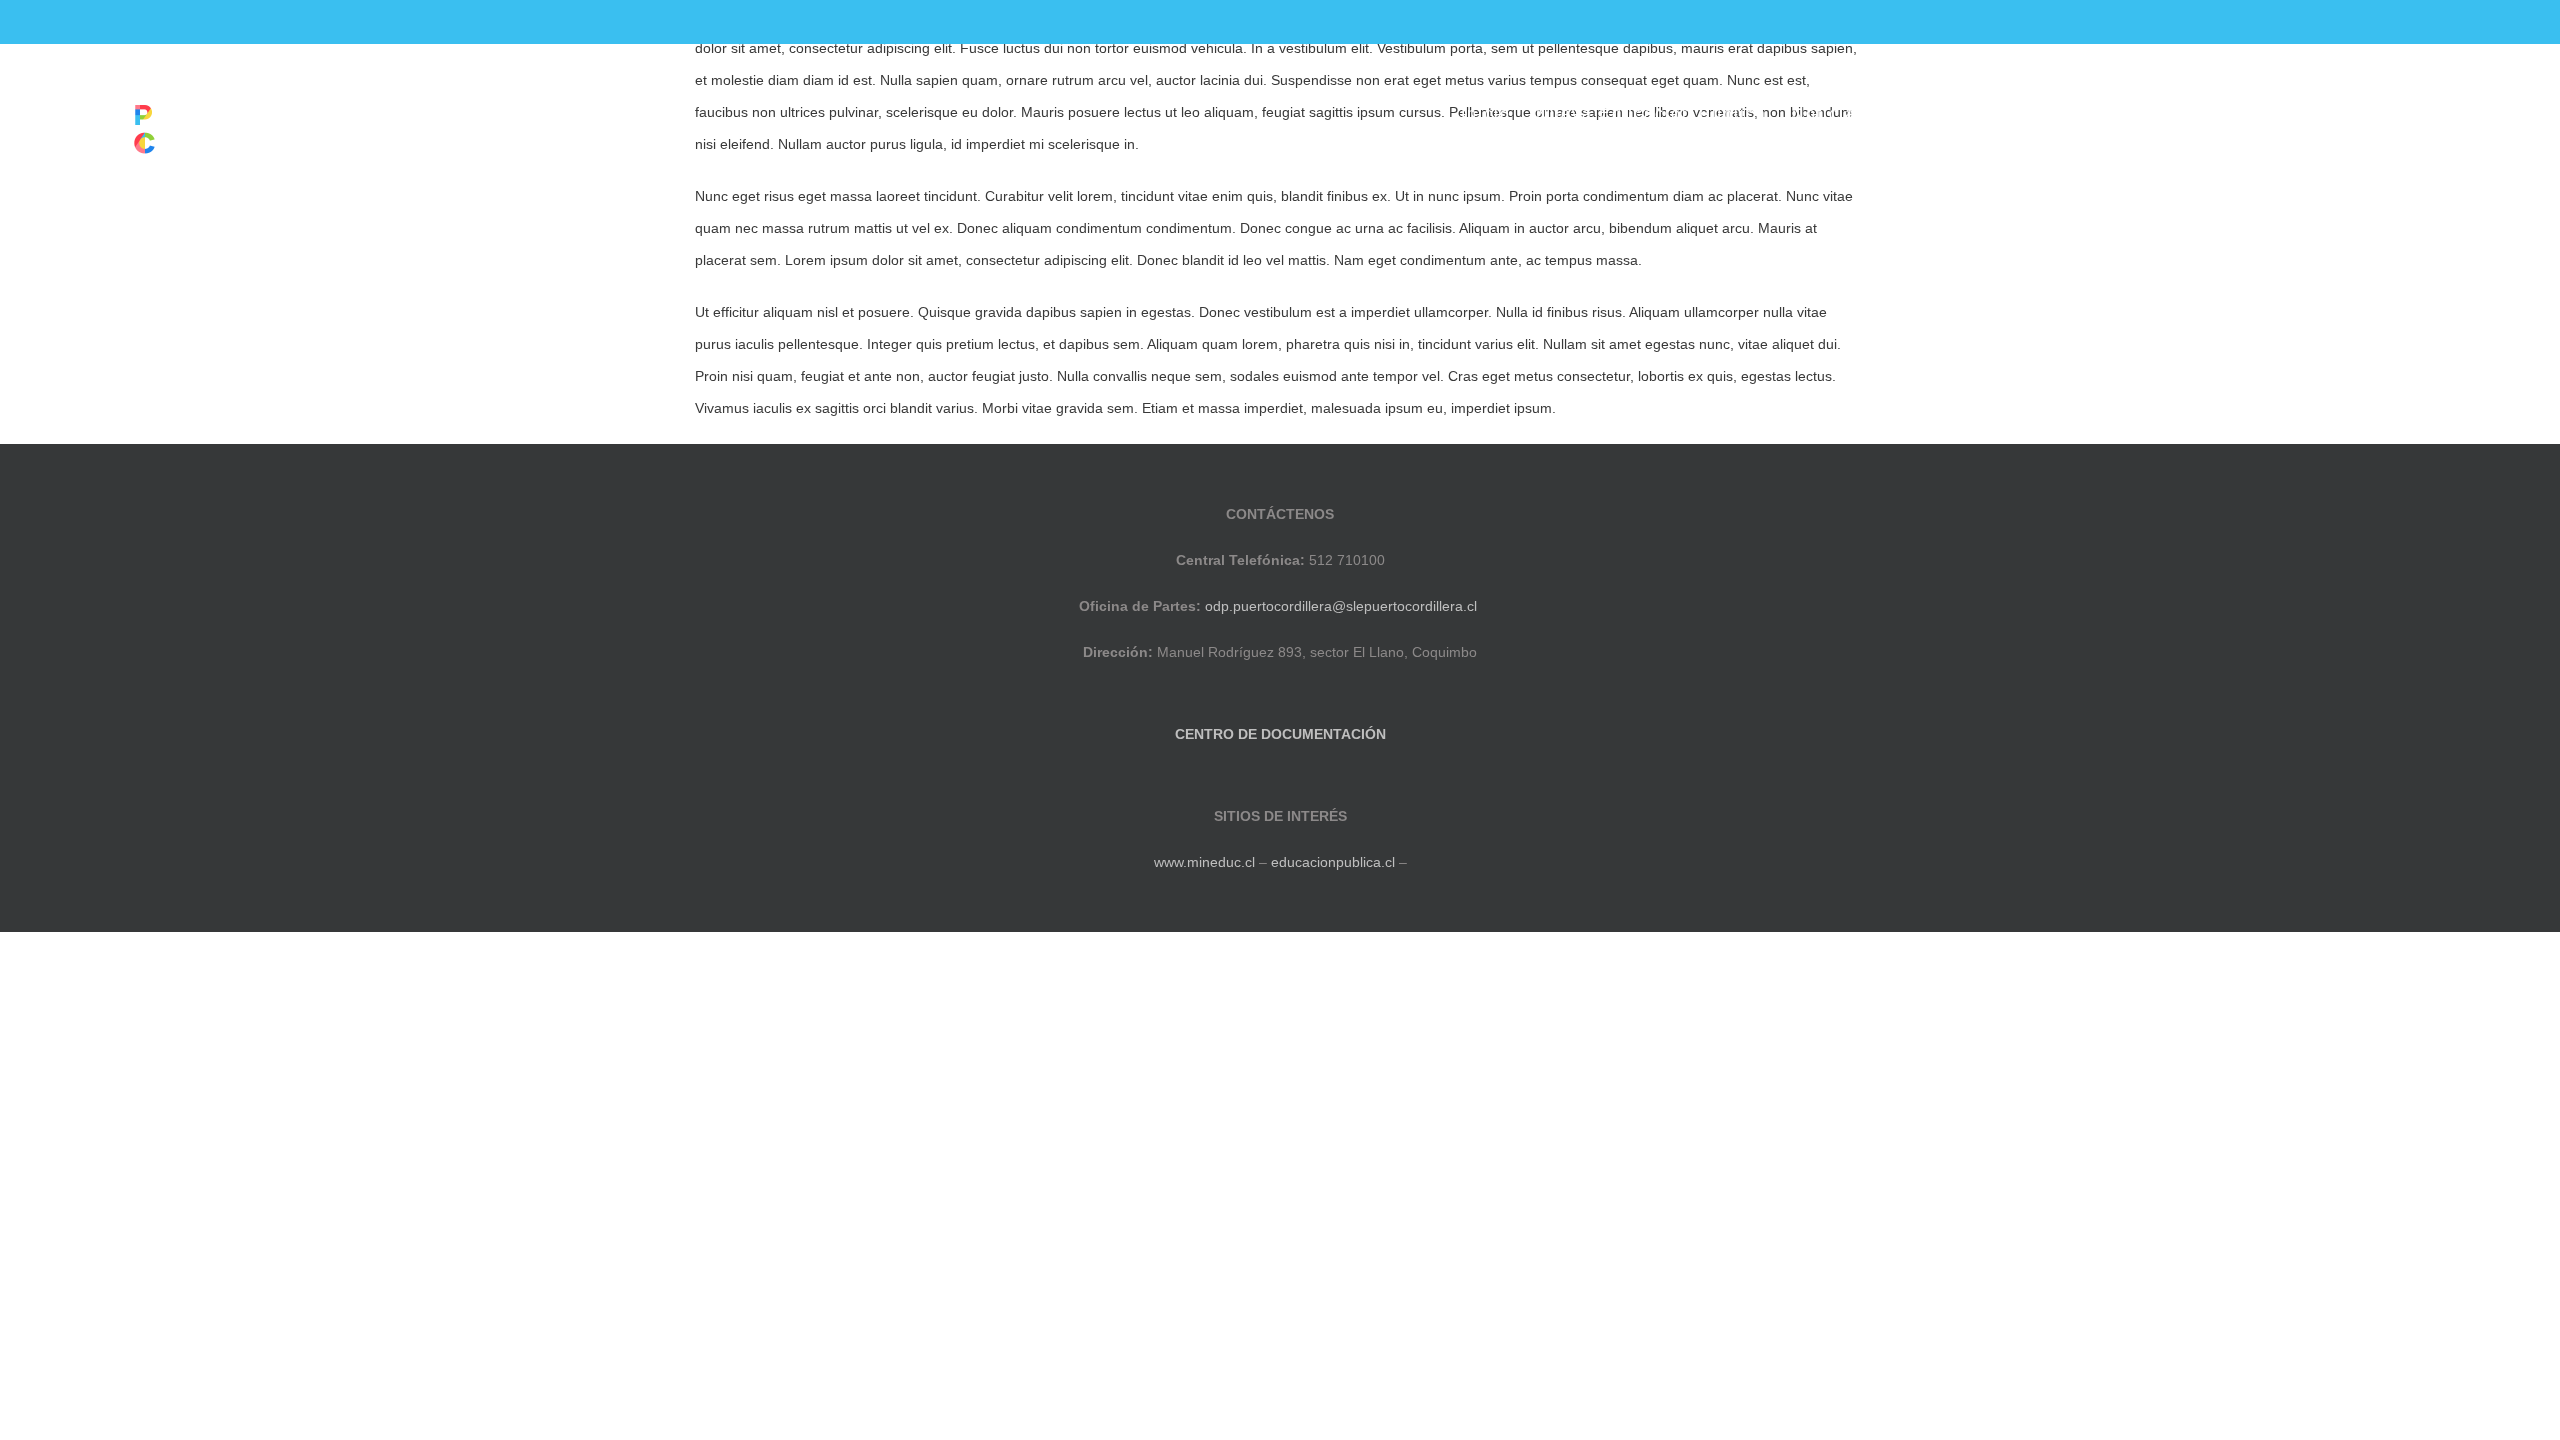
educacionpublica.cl (1333, 862)
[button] (2498, 114)
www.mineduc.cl (1204, 862)
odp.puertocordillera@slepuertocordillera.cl (1341, 606)
